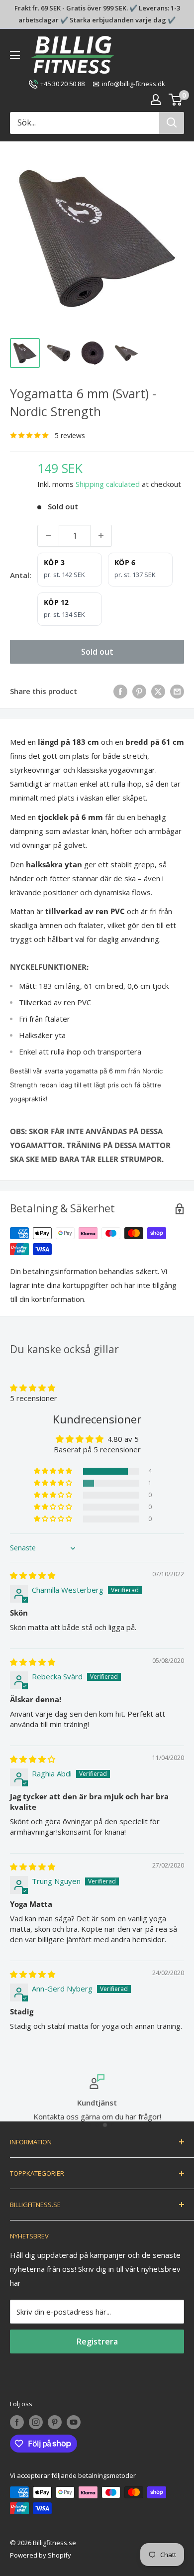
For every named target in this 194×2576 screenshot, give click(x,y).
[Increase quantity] (101, 536)
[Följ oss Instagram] (36, 2422)
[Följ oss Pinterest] (55, 2422)
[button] (33, 1388)
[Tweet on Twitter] (158, 691)
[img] (33, 1575)
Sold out (97, 652)
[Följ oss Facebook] (17, 2422)
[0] (176, 100)
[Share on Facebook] (120, 691)
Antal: (21, 575)
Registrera (97, 2342)
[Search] (172, 123)
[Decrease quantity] (48, 536)
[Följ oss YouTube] (74, 2422)
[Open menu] (15, 55)
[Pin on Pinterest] (139, 691)
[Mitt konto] (156, 100)
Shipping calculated (108, 484)
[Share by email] (177, 691)
